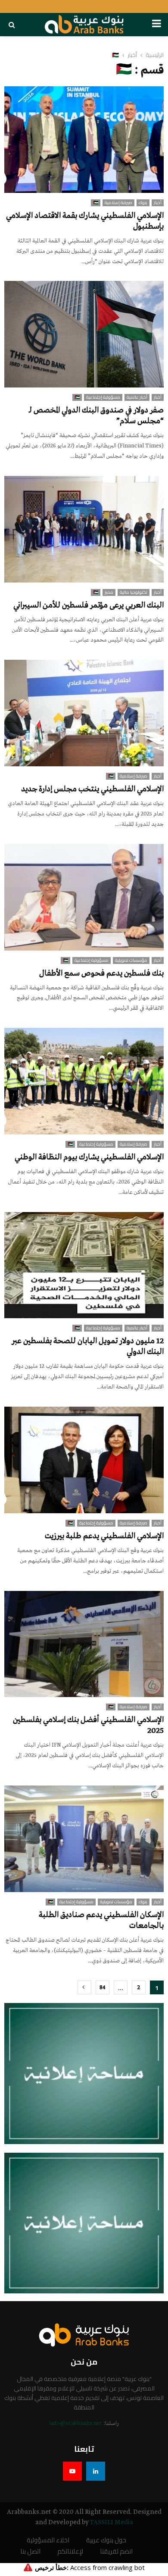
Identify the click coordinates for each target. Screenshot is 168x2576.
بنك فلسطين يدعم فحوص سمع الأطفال (101, 973)
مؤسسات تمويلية (131, 960)
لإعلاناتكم (70, 2552)
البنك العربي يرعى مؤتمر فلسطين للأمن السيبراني (89, 605)
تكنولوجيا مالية (134, 592)
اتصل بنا (30, 2552)
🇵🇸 (96, 203)
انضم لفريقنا (116, 2552)
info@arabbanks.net (76, 2423)
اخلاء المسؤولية (48, 2540)
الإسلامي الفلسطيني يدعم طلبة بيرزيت (104, 1536)
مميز (109, 592)
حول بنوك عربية (106, 2540)
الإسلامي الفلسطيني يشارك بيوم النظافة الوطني (89, 1157)
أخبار (158, 203)
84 (103, 1988)
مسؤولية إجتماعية (103, 397)
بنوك (143, 203)
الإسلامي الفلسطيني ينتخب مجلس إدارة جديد (92, 789)
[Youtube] (72, 2471)
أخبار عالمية (137, 397)
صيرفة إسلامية (118, 203)
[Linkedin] (96, 2471)
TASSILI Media (111, 2522)
